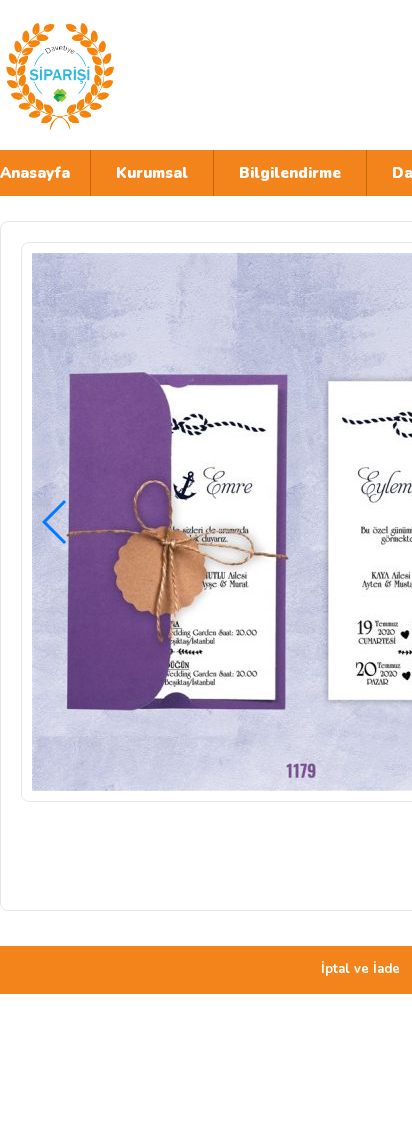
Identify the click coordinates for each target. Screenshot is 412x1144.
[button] (55, 522)
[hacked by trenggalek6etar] (175, 75)
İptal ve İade (360, 969)
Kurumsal (152, 173)
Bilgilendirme (290, 173)
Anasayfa (35, 173)
